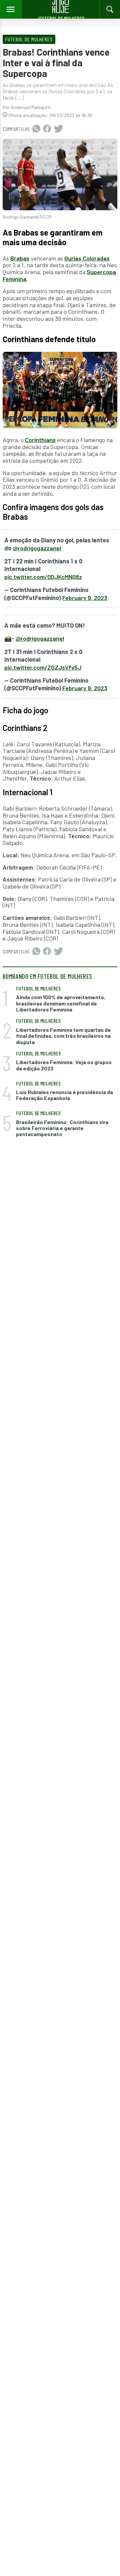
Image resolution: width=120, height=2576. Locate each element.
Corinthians (40, 440)
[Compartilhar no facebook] (47, 129)
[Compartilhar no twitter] (58, 129)
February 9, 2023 (85, 598)
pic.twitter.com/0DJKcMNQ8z (43, 577)
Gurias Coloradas (87, 258)
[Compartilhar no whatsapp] (36, 129)
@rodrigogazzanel (37, 548)
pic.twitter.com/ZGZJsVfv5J (43, 667)
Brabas (20, 258)
